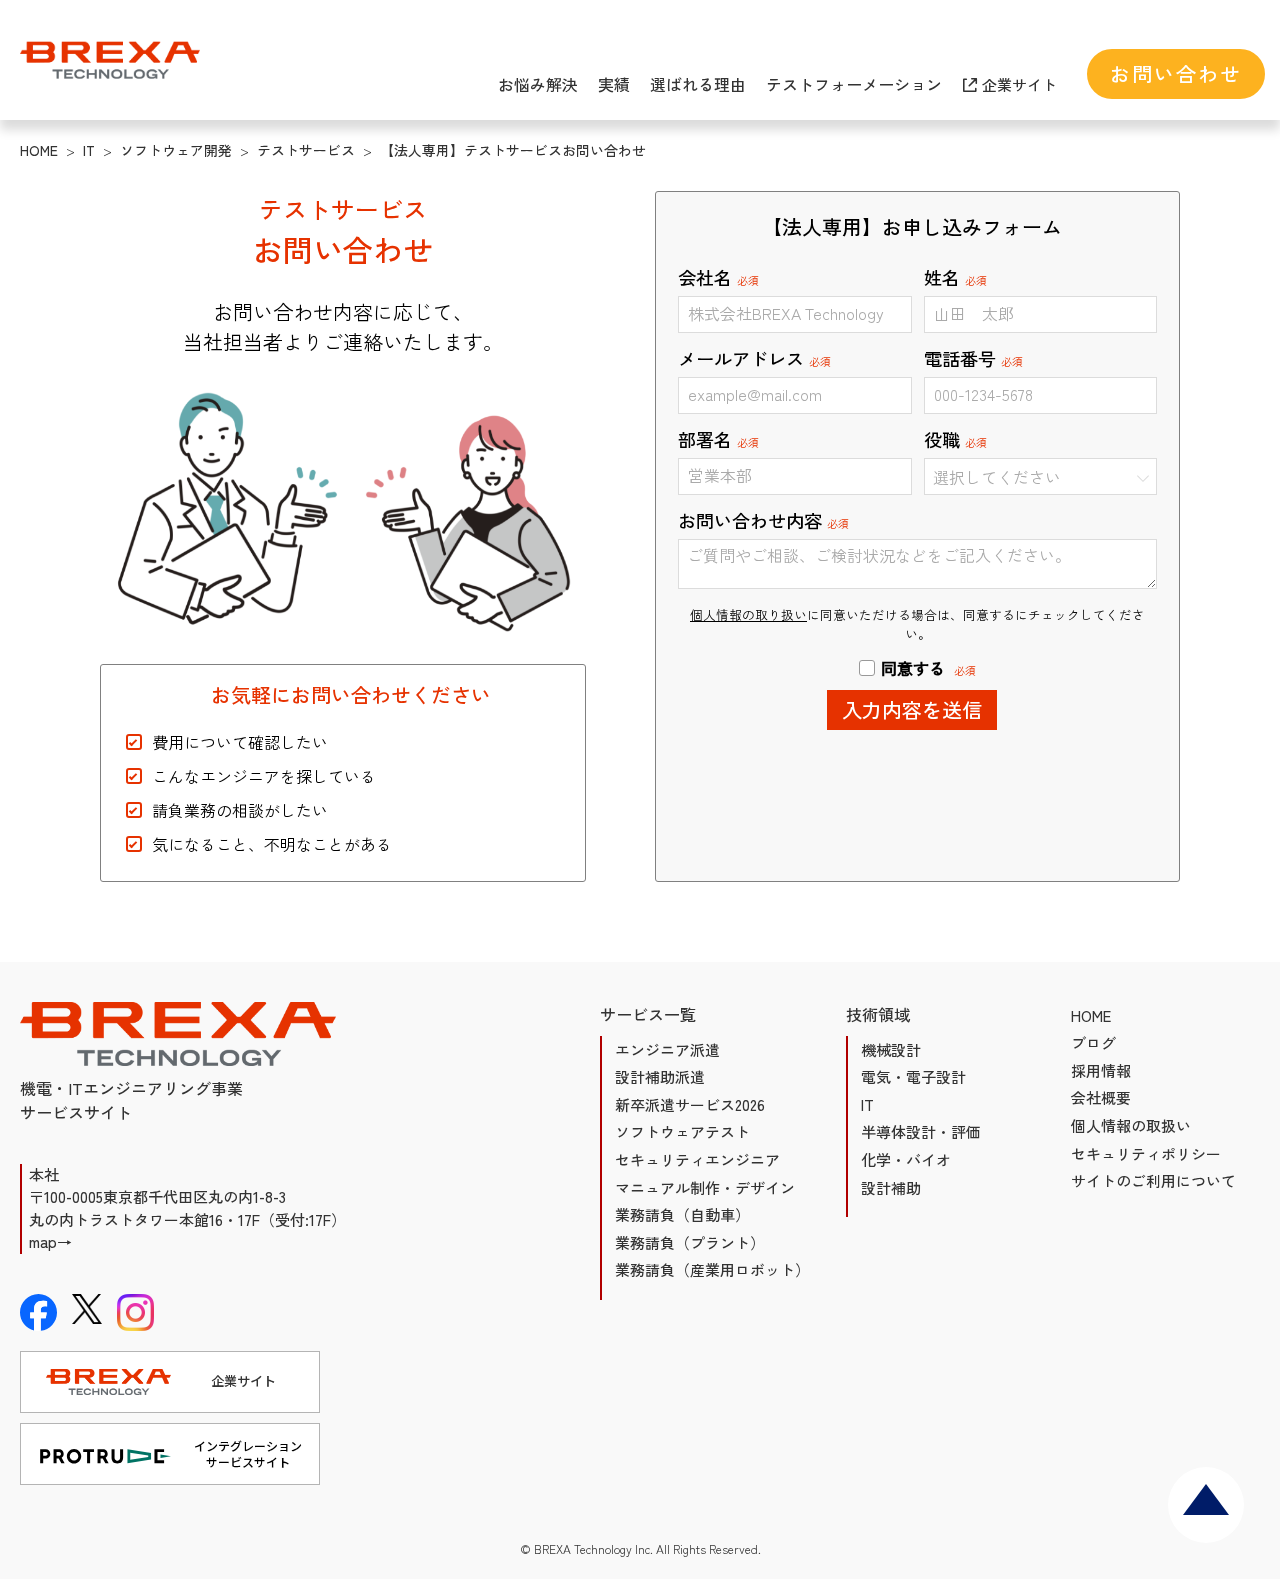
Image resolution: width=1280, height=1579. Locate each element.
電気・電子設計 (913, 1076)
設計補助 (891, 1187)
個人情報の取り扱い (748, 614)
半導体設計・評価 (921, 1131)
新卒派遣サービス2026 (690, 1104)
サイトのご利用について (1153, 1180)
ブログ (1093, 1042)
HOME (1091, 1015)
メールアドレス (754, 358)
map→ (50, 1241)
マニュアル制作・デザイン (705, 1187)
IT (867, 1104)
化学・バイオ (906, 1159)
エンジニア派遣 (667, 1049)
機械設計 (891, 1049)
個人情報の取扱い (1131, 1125)
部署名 (718, 439)
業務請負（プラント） (690, 1242)
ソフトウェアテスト (682, 1131)
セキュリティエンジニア (697, 1159)
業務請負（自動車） (682, 1214)
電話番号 (973, 358)
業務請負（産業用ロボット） (712, 1269)
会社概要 (1101, 1097)
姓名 (955, 277)
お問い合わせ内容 (763, 520)
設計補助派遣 (660, 1076)
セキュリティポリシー (1146, 1153)
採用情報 (1101, 1070)
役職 (955, 439)
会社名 (718, 277)
